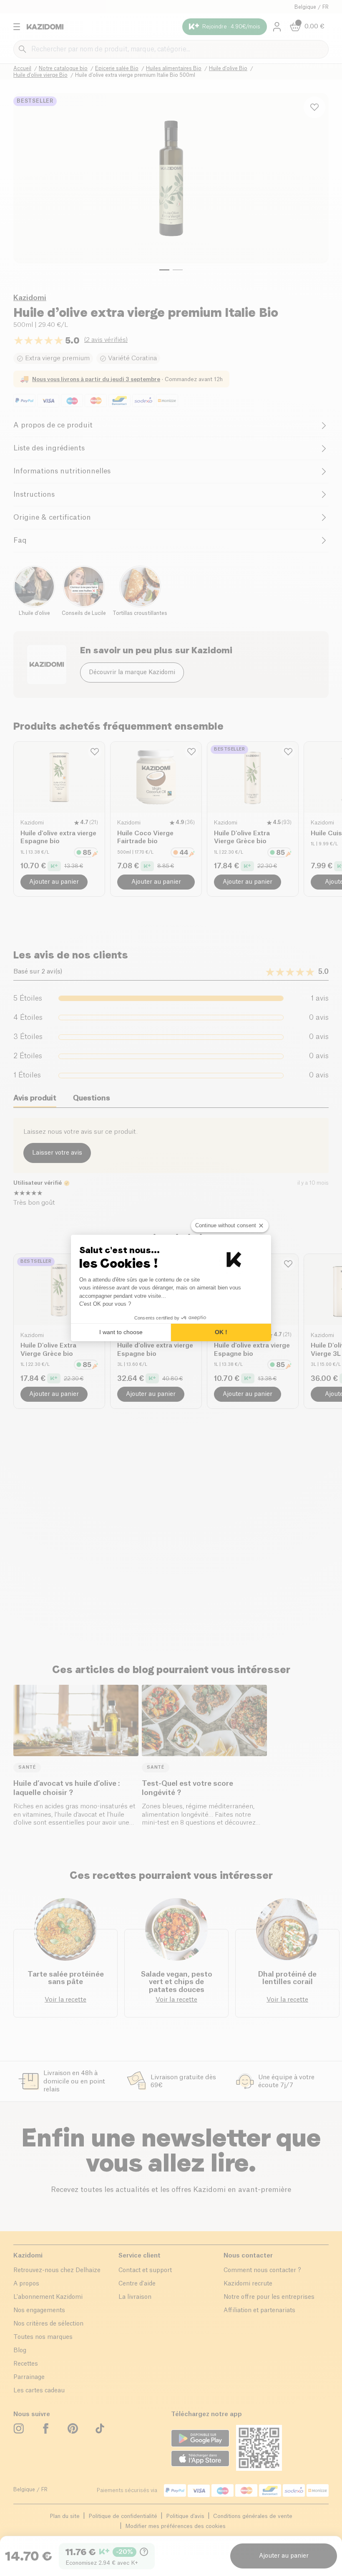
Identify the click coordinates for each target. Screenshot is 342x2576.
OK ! (221, 1332)
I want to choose (121, 1332)
